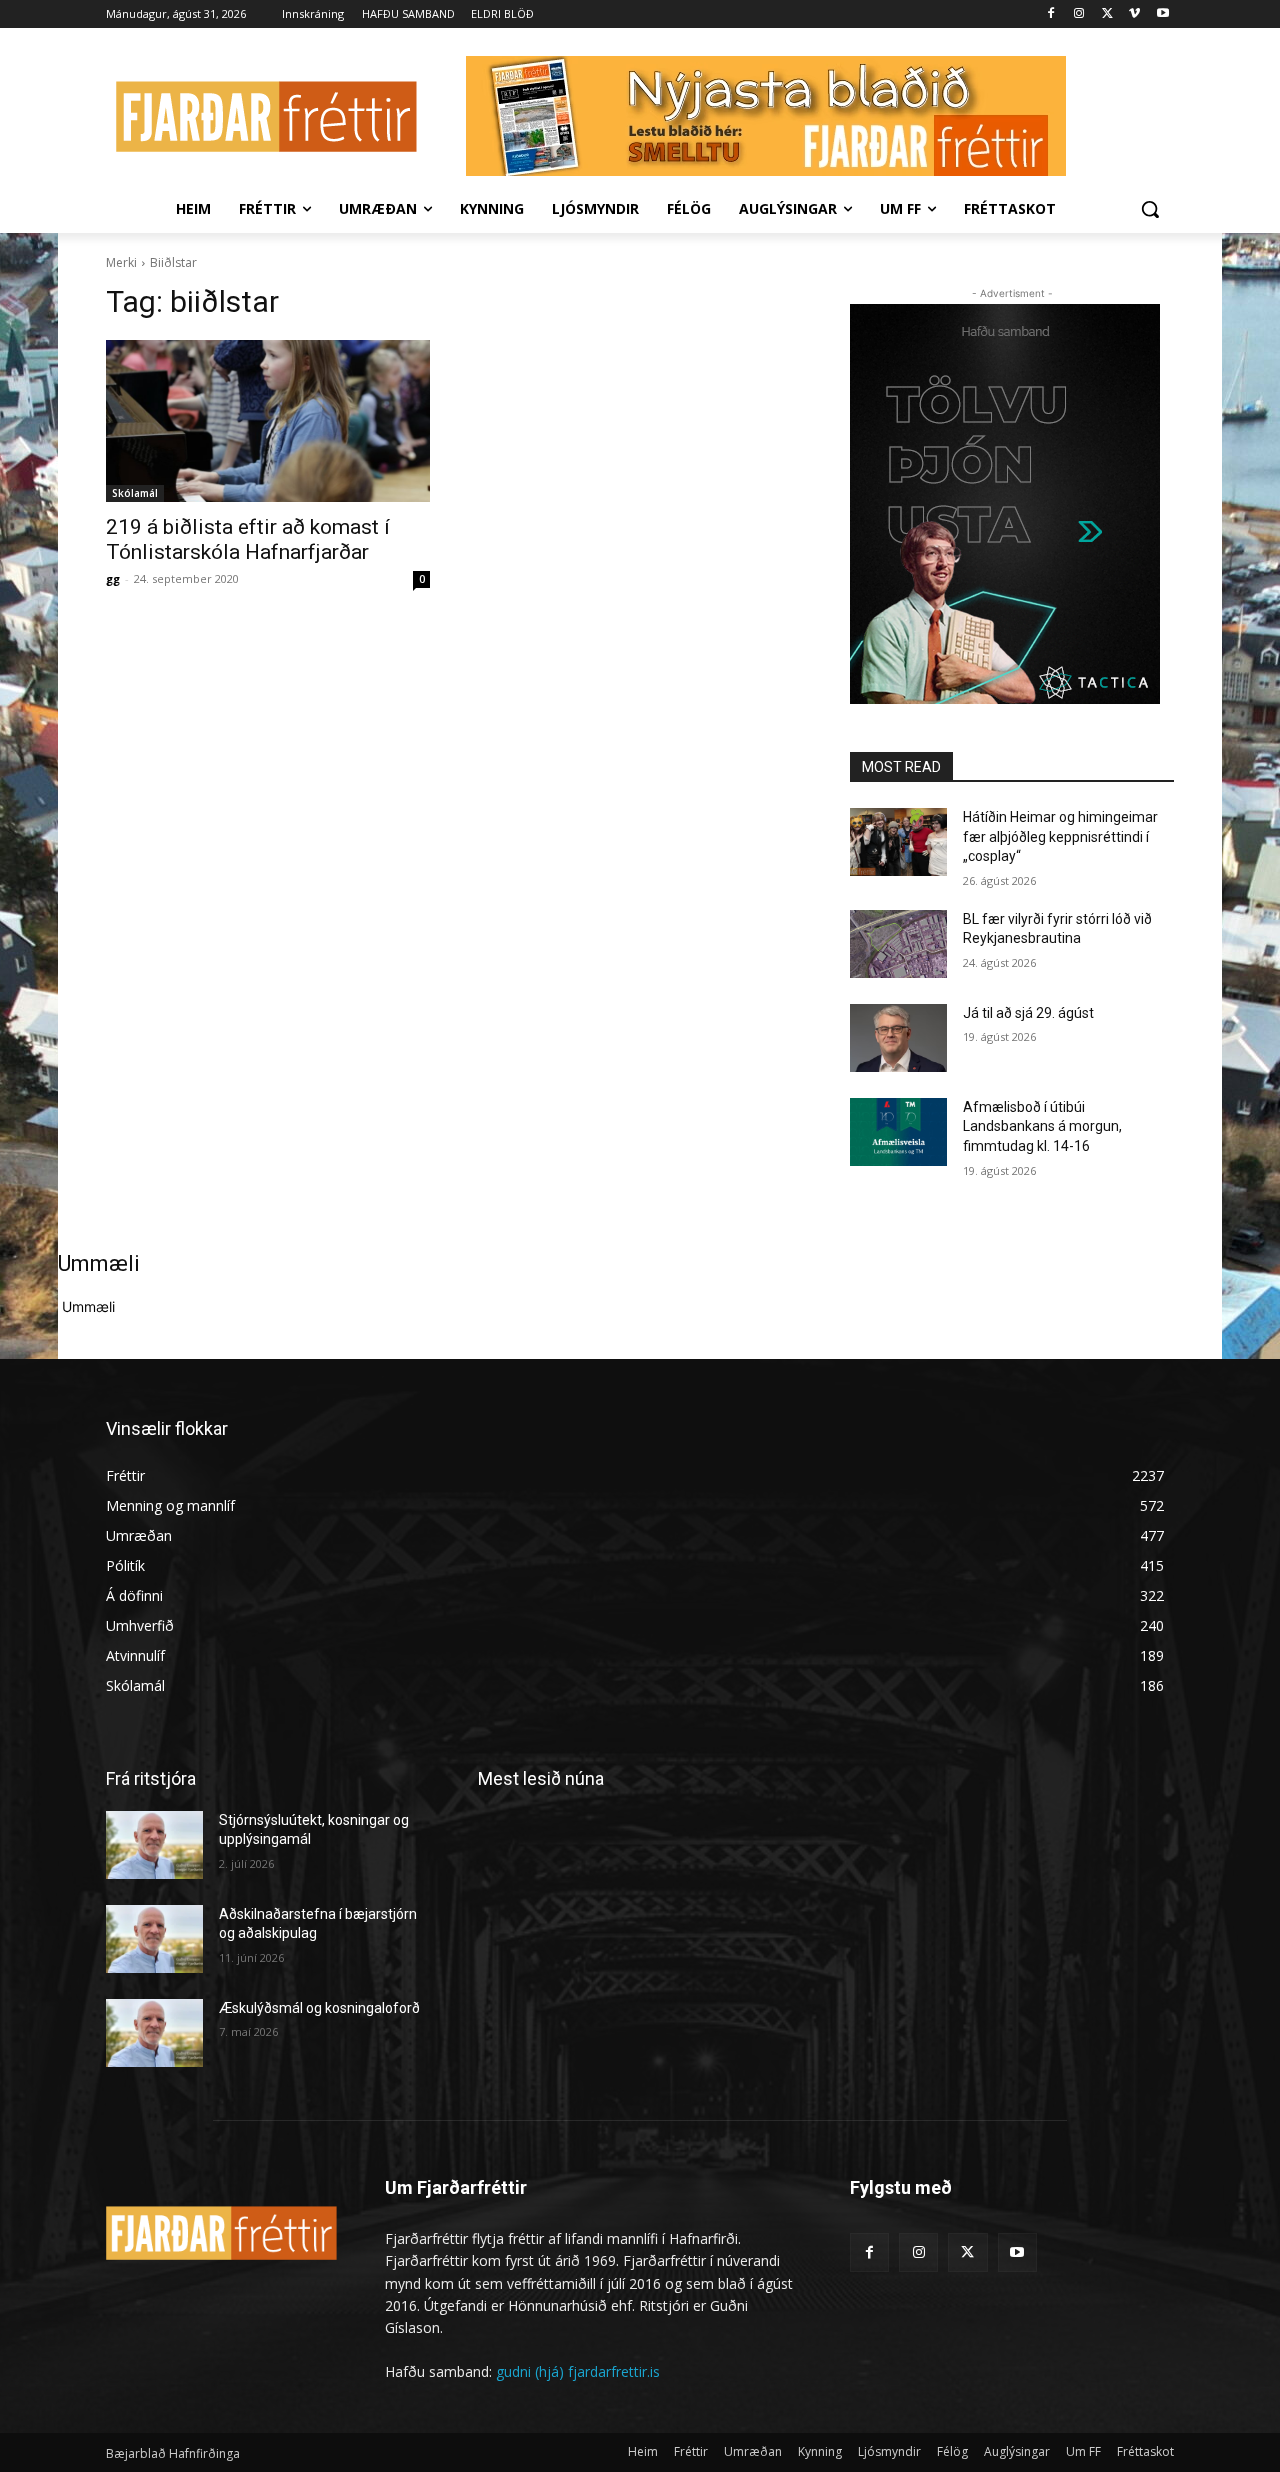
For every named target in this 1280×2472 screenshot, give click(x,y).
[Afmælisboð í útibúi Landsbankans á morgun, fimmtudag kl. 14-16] (898, 1132)
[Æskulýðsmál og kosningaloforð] (154, 2033)
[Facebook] (1051, 14)
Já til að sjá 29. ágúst (1028, 1013)
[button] (1150, 209)
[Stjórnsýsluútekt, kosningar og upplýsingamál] (154, 1845)
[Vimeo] (1134, 14)
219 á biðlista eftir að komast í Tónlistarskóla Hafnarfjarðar (248, 539)
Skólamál (135, 493)
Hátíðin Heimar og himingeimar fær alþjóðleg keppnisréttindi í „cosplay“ (1060, 836)
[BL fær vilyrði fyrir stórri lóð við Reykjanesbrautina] (898, 944)
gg (113, 578)
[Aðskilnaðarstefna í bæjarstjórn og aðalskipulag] (154, 1939)
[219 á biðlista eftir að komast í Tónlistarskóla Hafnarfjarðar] (268, 421)
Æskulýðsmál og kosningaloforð (319, 2008)
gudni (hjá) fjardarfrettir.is (578, 2371)
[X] (1107, 14)
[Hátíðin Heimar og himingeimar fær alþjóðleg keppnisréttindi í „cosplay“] (898, 842)
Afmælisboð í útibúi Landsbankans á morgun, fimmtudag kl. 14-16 (1042, 1126)
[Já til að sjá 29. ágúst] (898, 1038)
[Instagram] (1079, 14)
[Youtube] (1162, 14)
